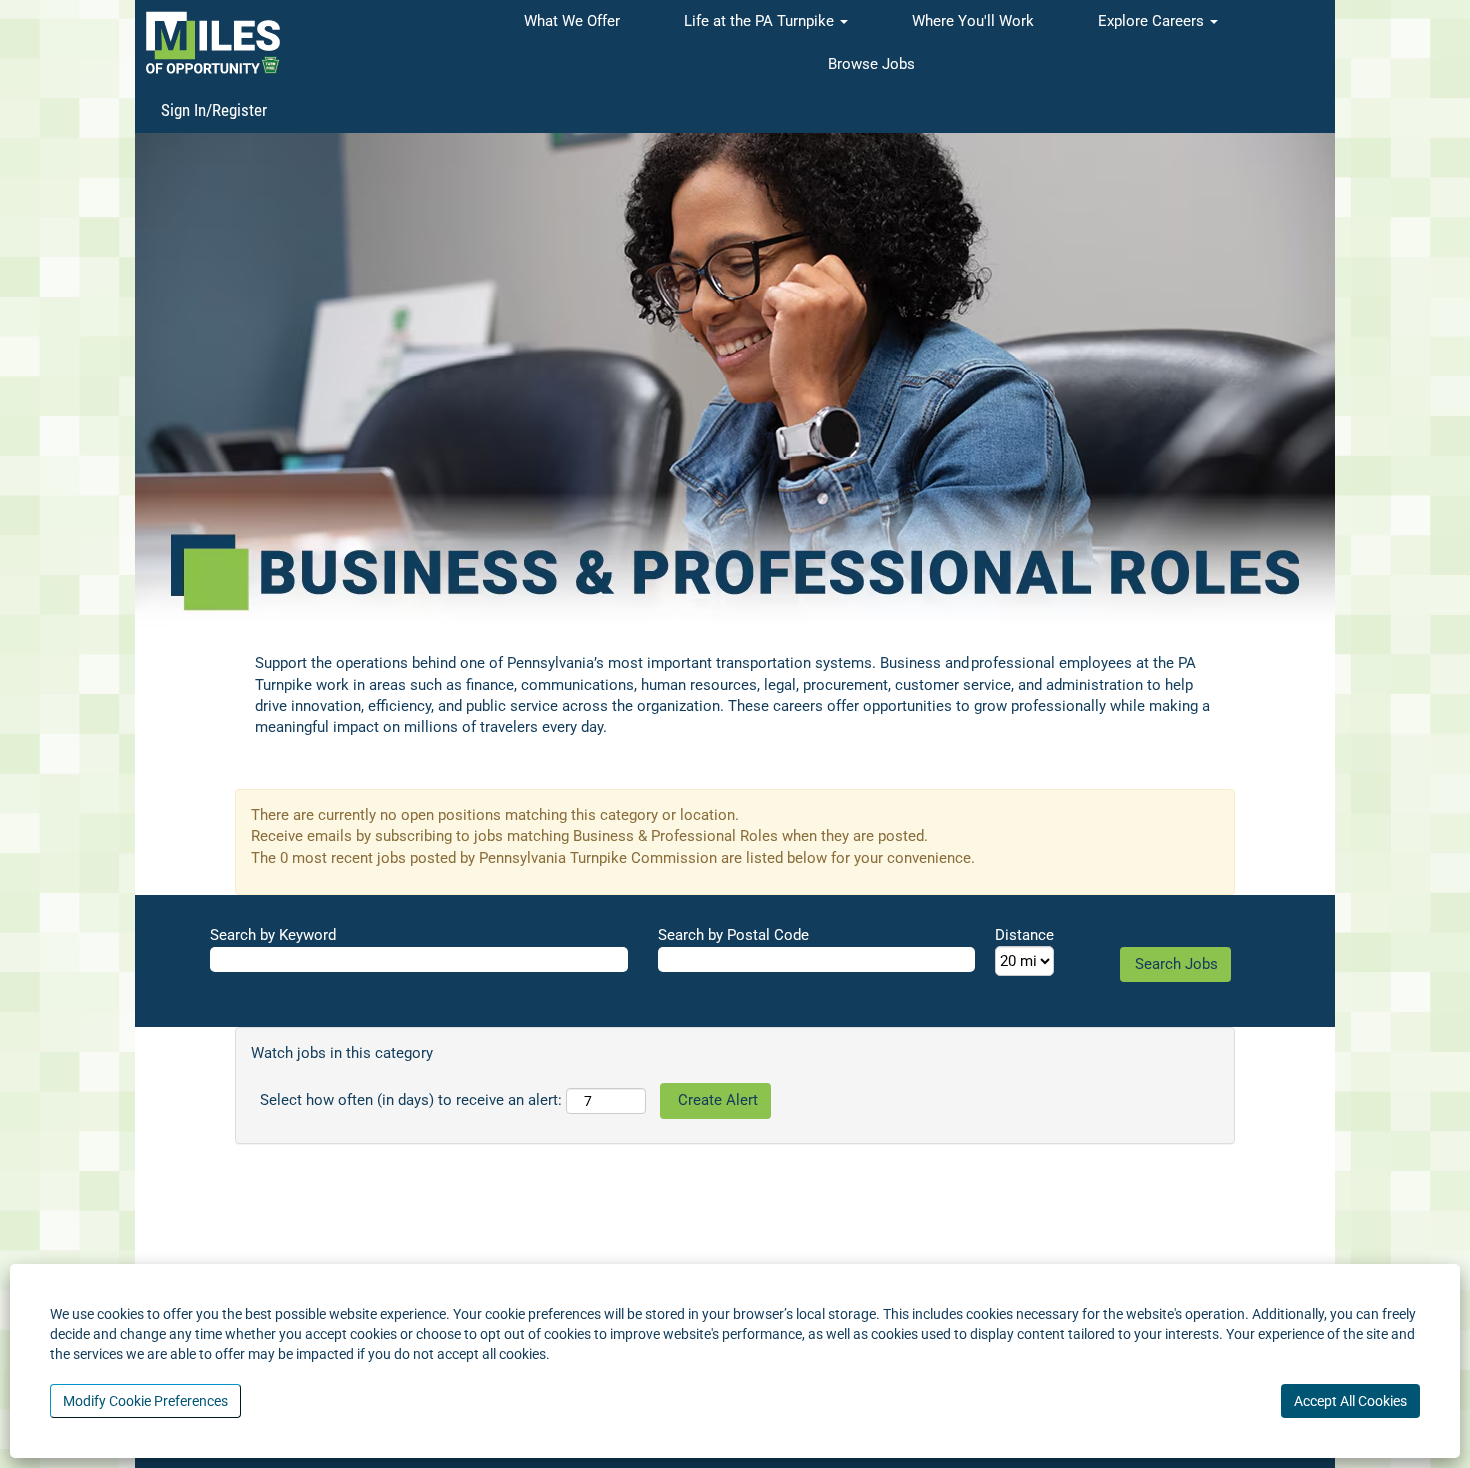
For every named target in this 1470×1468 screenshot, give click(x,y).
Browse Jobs (871, 64)
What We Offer (572, 21)
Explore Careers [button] (1153, 21)
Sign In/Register (214, 110)
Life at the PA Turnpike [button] (761, 21)
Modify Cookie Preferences (145, 1401)
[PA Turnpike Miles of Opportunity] (213, 42)
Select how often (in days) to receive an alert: (411, 1100)
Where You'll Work (973, 21)
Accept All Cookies (1350, 1401)
